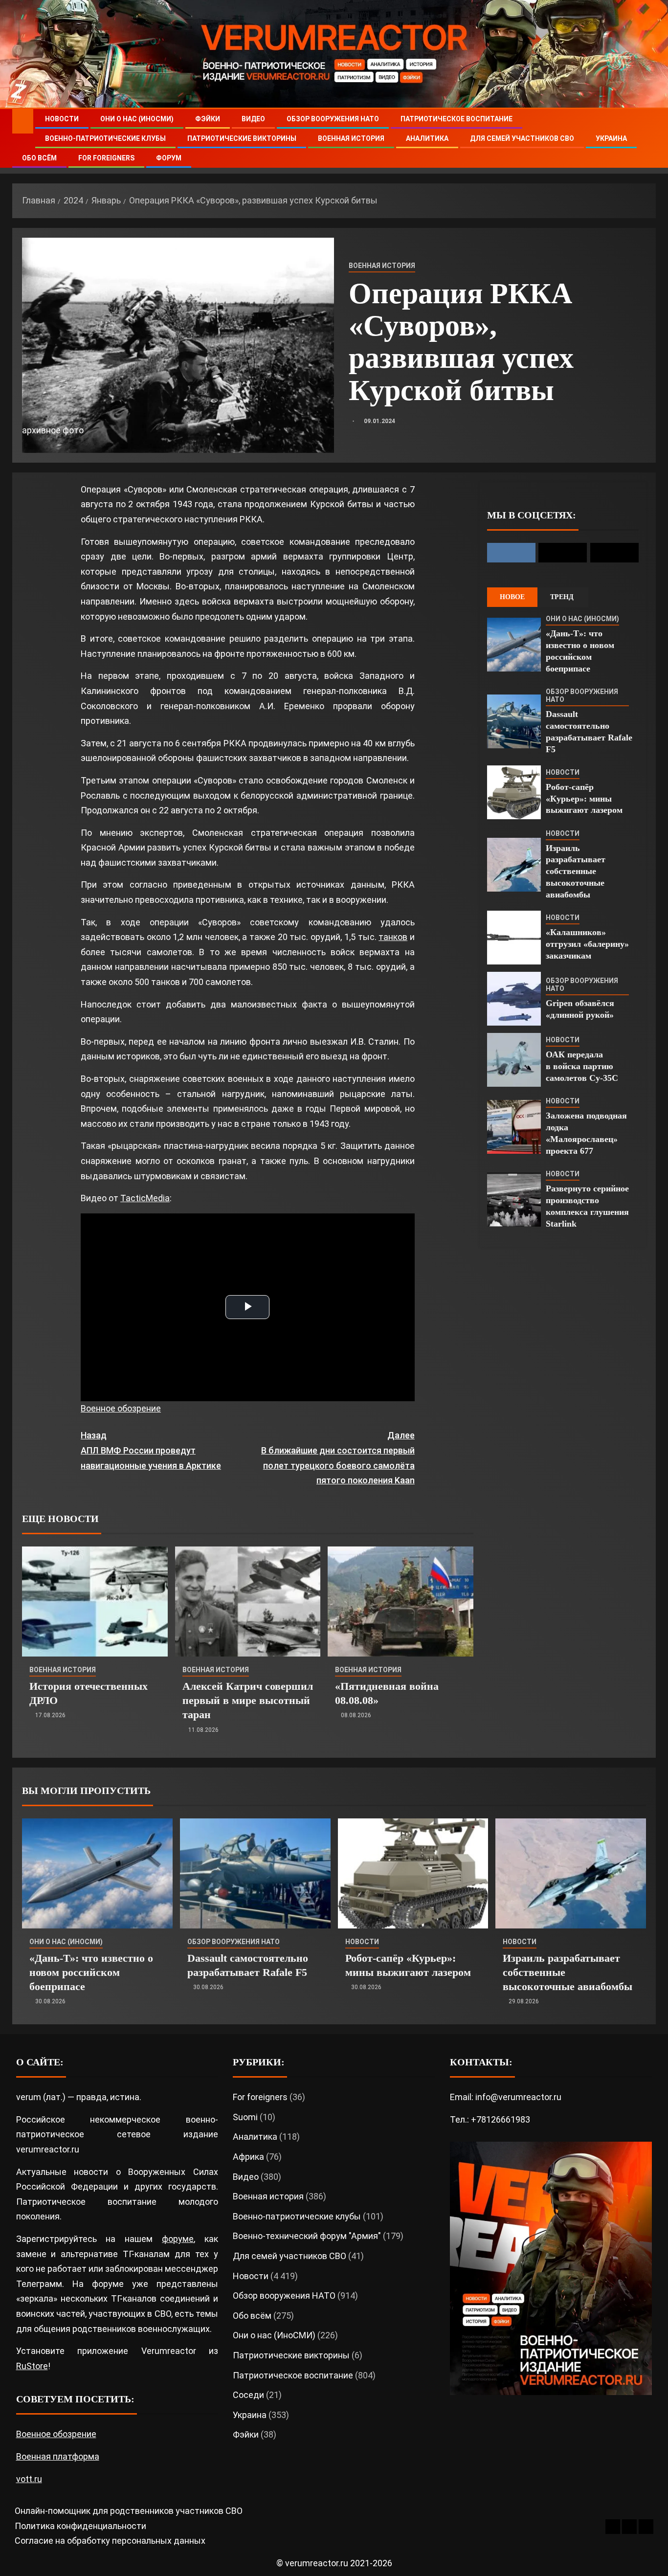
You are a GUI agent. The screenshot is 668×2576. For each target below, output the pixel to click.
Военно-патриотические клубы (105, 138)
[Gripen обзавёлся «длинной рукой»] (514, 999)
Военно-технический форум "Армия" (307, 2236)
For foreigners (106, 158)
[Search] (647, 139)
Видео (253, 119)
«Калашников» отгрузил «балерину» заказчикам (587, 944)
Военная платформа (58, 2456)
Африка (248, 2157)
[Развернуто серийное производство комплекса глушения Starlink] (514, 1200)
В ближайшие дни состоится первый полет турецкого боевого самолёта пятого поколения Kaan (338, 1458)
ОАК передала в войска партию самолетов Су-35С (582, 1066)
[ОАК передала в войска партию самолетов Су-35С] (514, 1060)
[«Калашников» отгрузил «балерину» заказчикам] (514, 938)
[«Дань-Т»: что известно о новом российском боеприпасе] (514, 645)
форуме (178, 2239)
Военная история (351, 138)
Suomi (245, 2117)
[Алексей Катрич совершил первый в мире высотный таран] (248, 1602)
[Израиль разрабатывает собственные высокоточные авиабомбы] (514, 865)
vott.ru (29, 2479)
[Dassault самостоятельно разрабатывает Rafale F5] (514, 721)
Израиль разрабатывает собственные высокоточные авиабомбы (576, 872)
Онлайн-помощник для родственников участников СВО (129, 2511)
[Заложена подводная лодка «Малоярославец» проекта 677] (514, 1127)
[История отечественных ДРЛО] (95, 1602)
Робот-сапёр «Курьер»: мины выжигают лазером (584, 799)
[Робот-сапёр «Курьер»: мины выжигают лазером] (514, 792)
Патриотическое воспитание (456, 119)
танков (393, 937)
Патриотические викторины (242, 138)
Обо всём (39, 158)
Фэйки (208, 119)
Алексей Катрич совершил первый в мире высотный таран (248, 1701)
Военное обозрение (121, 1408)
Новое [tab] (512, 597)
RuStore (32, 2366)
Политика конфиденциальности (80, 2526)
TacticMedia (145, 1198)
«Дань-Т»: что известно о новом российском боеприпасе (91, 1972)
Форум (169, 158)
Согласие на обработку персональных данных (110, 2541)
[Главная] (23, 121)
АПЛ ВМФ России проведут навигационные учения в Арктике (151, 1450)
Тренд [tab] (562, 597)
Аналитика (427, 138)
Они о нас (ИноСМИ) (137, 119)
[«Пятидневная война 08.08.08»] (401, 1602)
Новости (62, 119)
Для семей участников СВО (522, 138)
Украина (611, 138)
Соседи (248, 2395)
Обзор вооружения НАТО (333, 119)
